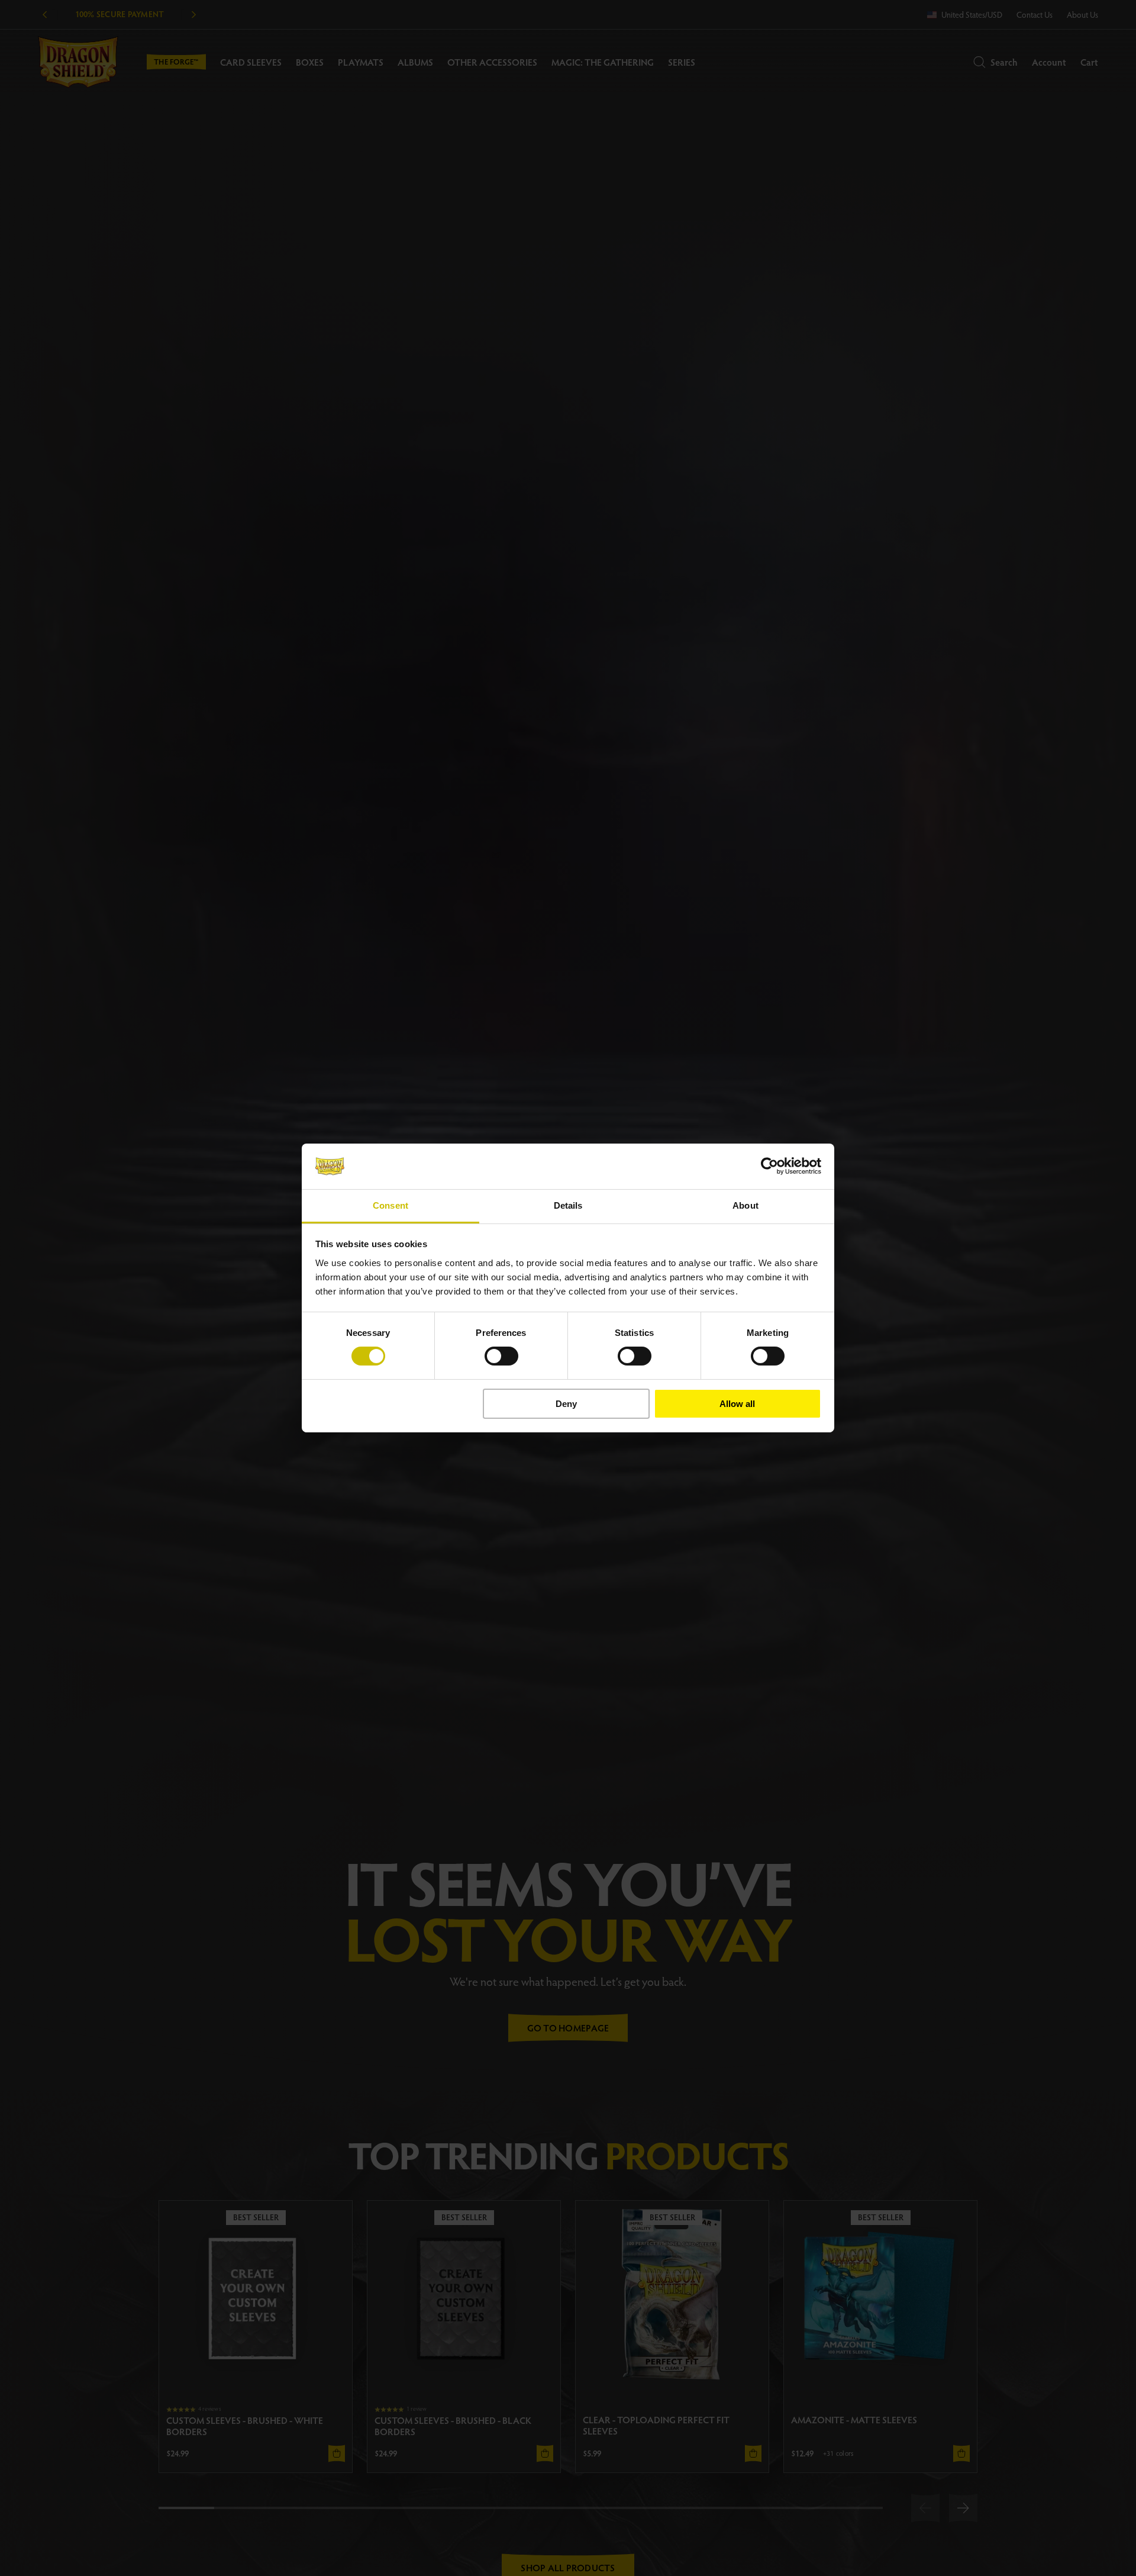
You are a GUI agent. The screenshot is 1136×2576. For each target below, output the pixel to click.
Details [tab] (568, 1205)
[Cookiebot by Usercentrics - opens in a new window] (769, 1166)
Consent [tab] (390, 1205)
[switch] (501, 1356)
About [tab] (745, 1205)
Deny (566, 1404)
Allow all (737, 1404)
